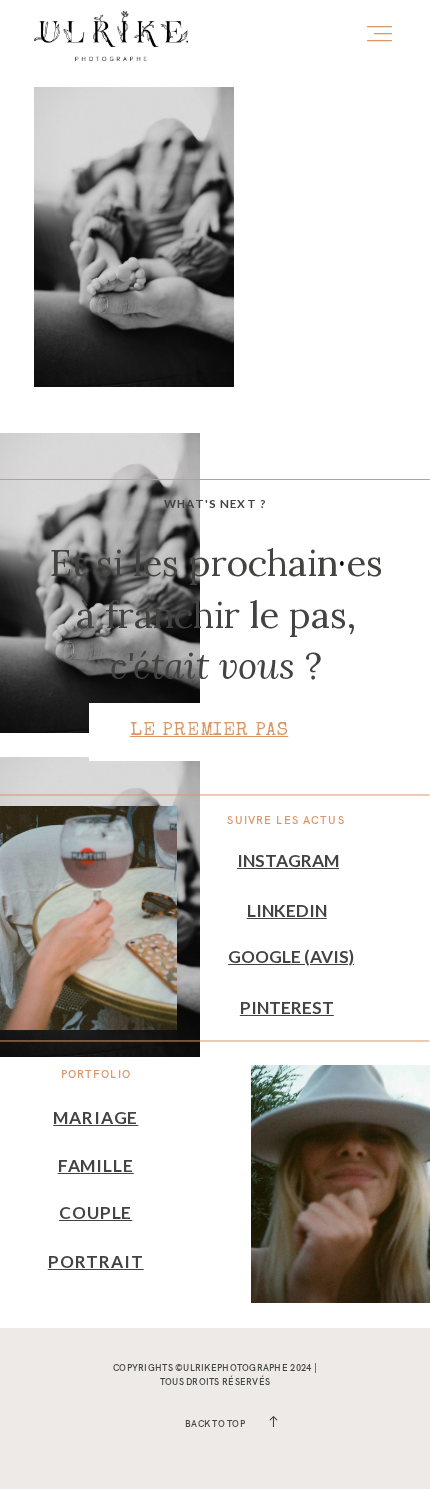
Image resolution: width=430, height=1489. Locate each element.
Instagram (288, 860)
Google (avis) (291, 956)
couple (95, 1212)
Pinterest (287, 1007)
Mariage (95, 1117)
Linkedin (287, 910)
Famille (96, 1165)
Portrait (96, 1261)
